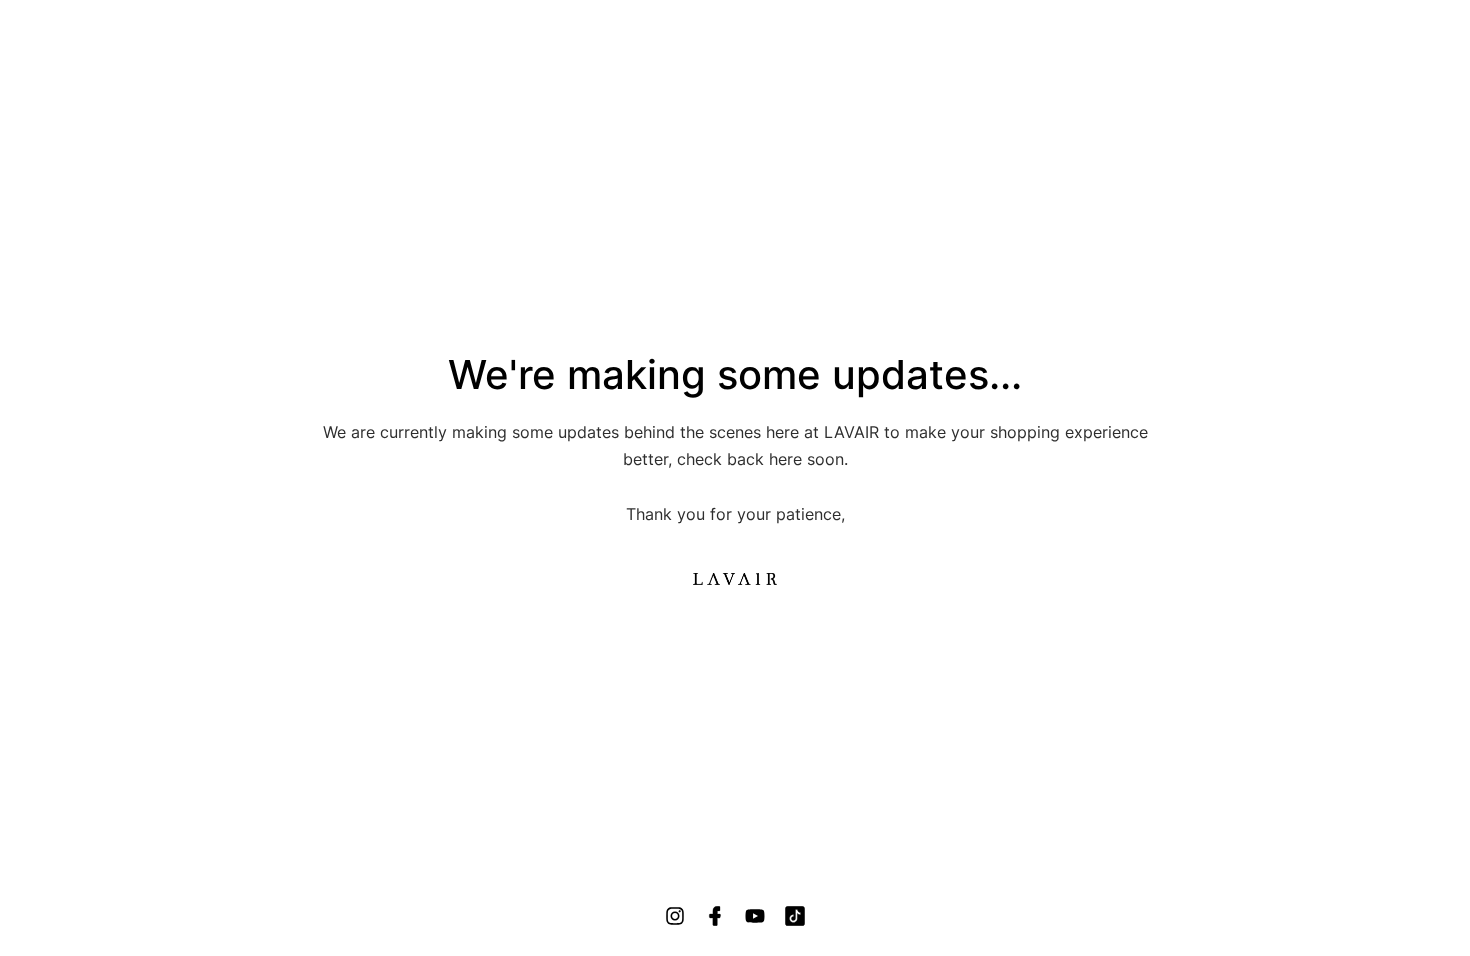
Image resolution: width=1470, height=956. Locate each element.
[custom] (675, 916)
